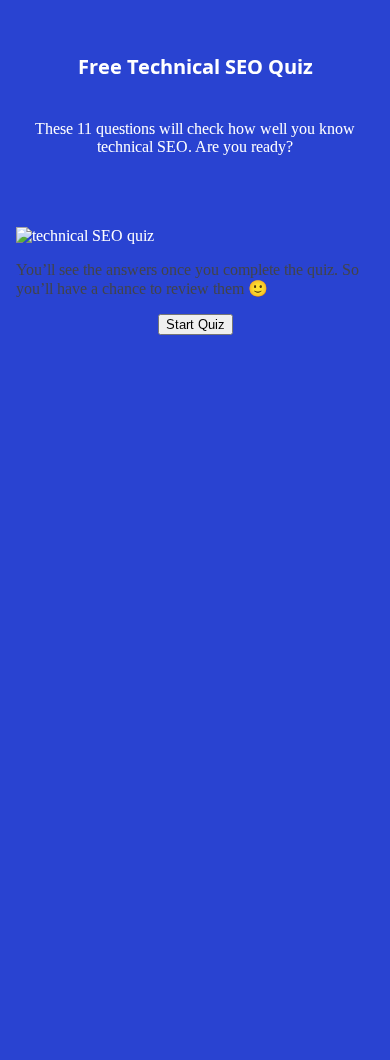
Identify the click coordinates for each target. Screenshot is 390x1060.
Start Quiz (195, 324)
